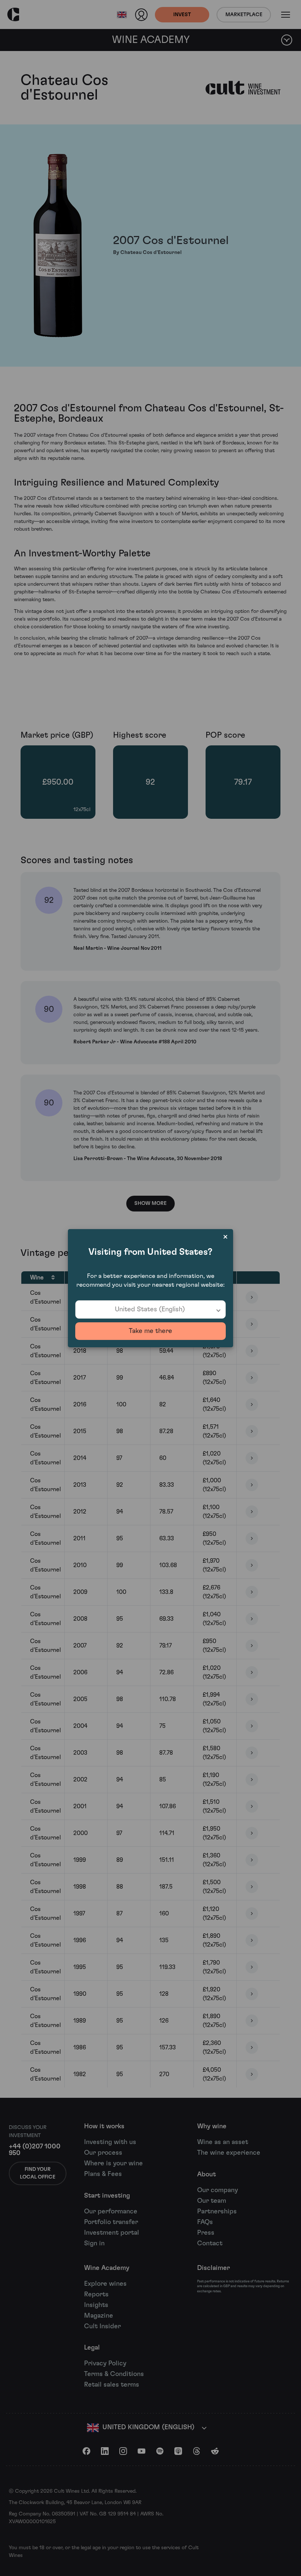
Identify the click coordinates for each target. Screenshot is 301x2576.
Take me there (150, 1331)
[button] (150, 1309)
